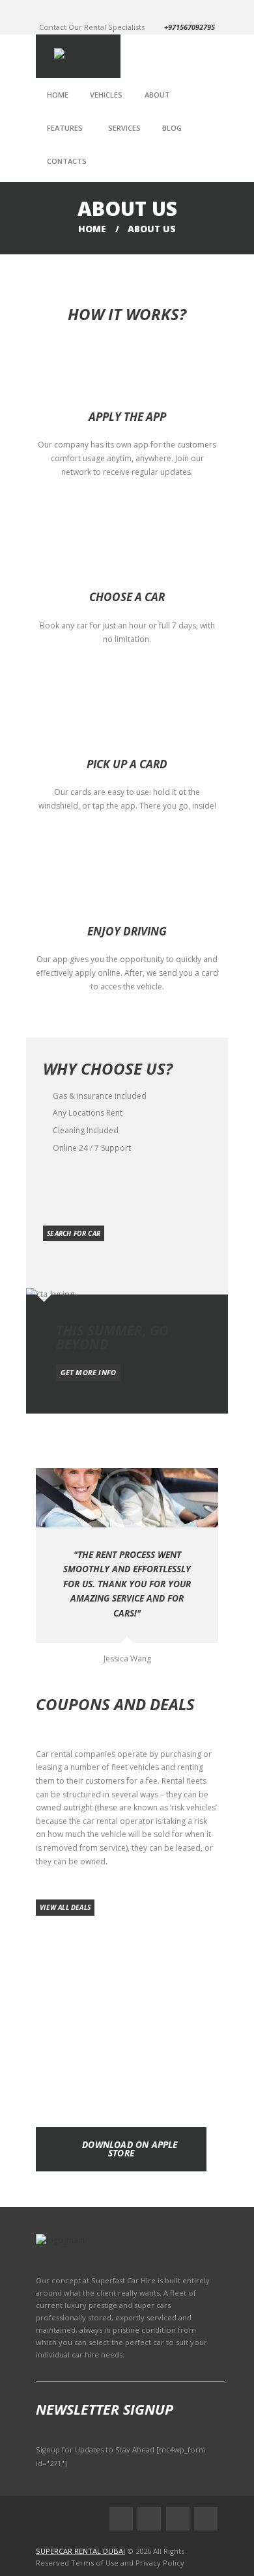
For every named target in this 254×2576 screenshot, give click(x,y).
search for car (74, 1233)
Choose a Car (127, 597)
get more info (89, 1372)
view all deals (65, 1907)
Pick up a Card (127, 764)
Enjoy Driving (127, 931)
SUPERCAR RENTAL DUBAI (80, 2551)
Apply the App (127, 417)
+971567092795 (190, 27)
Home (92, 229)
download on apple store (130, 2149)
